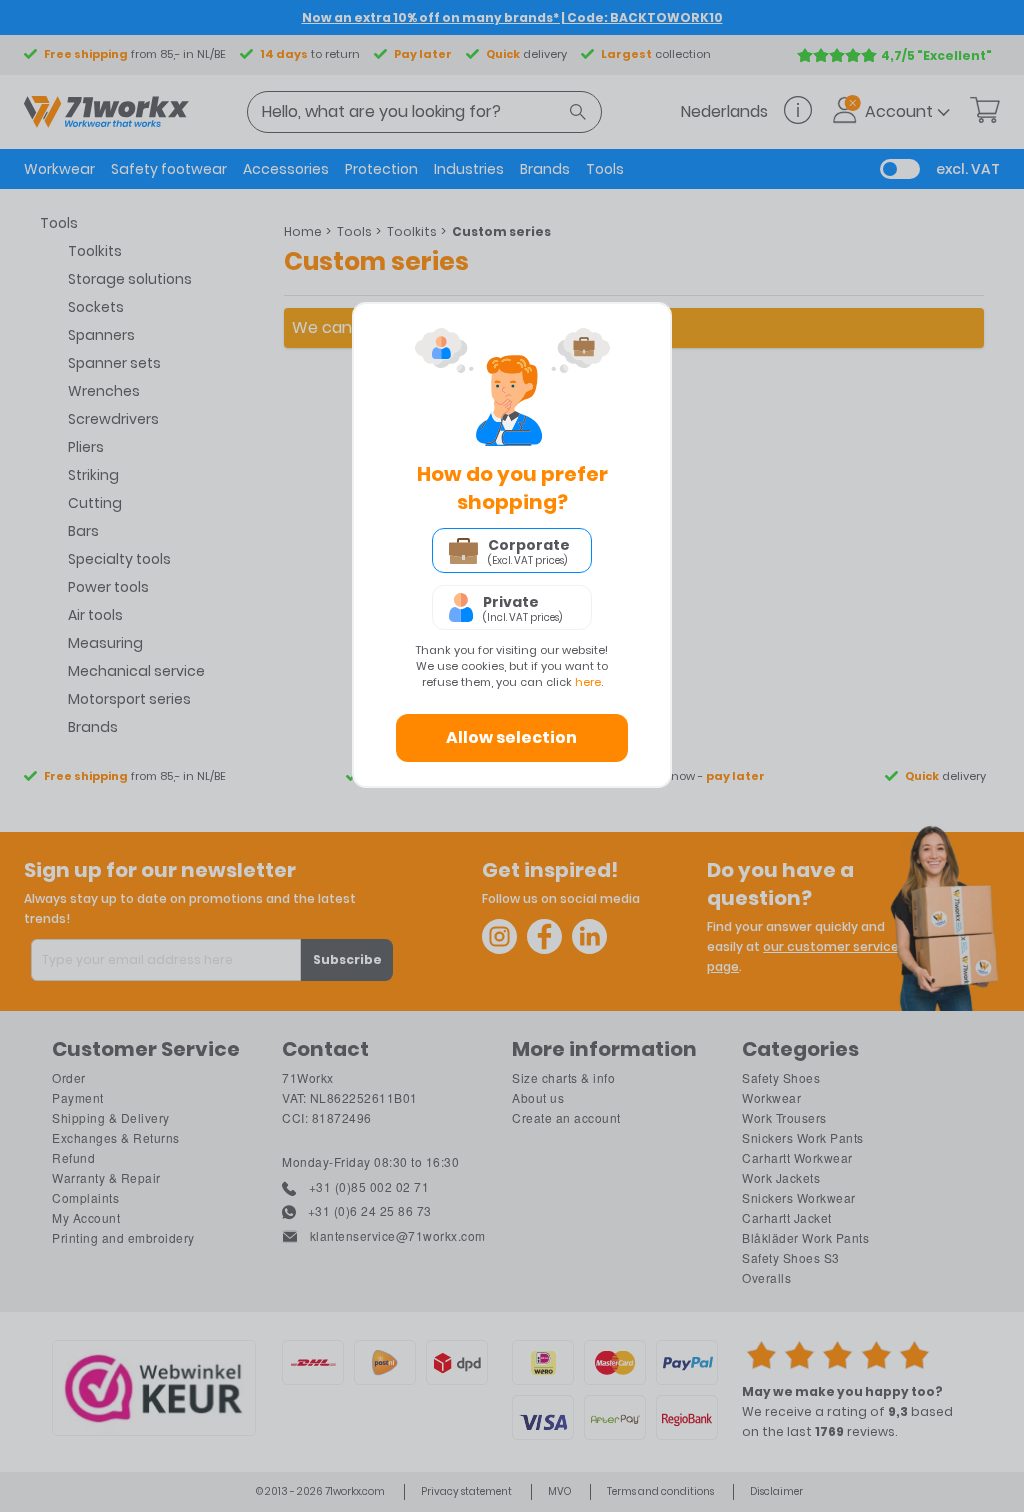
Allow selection (511, 737)
